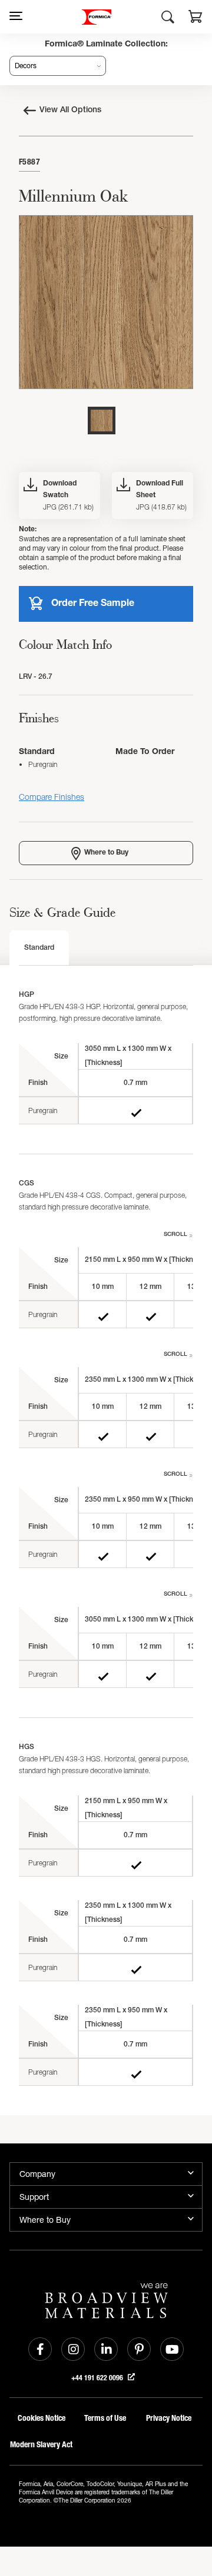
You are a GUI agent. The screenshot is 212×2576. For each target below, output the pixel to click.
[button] (196, 18)
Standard (39, 948)
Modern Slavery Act (41, 2445)
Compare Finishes (52, 797)
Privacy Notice (169, 2418)
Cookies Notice (42, 2418)
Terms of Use (105, 2418)
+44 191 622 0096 (98, 2378)
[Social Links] (40, 2349)
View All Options (70, 110)
